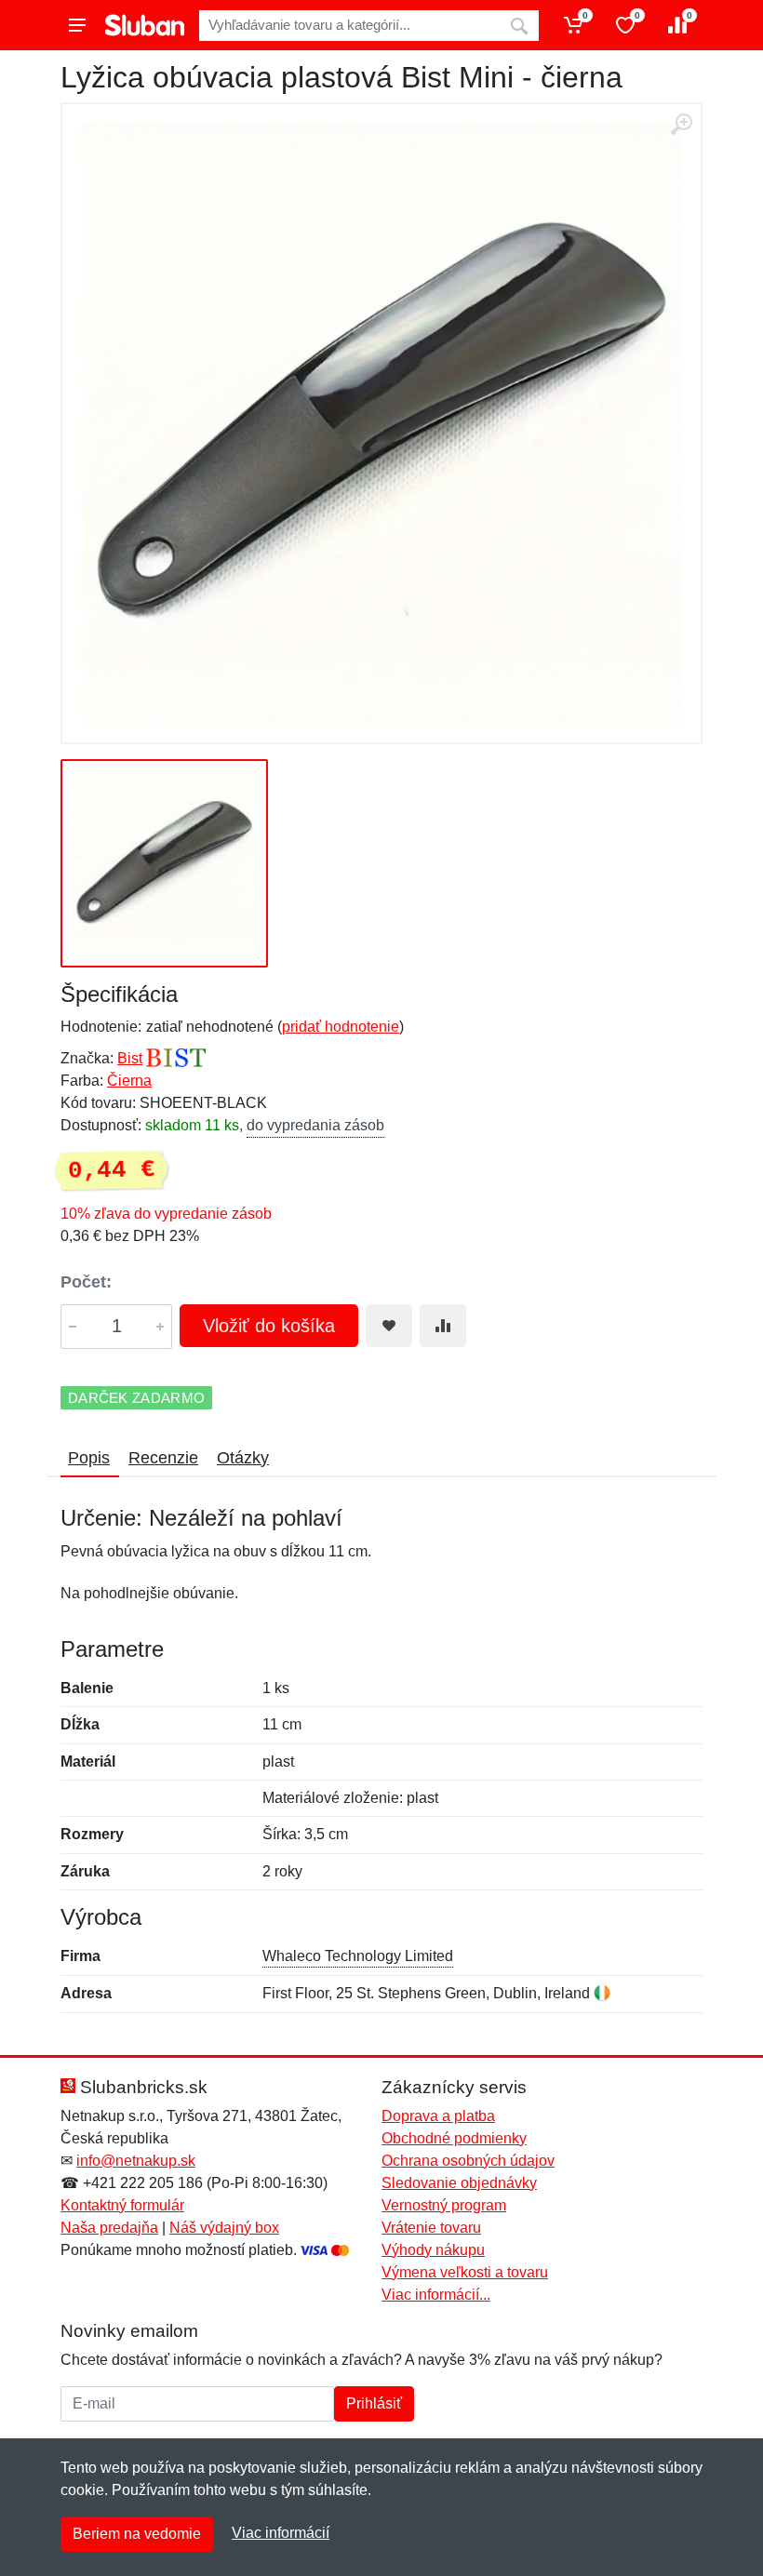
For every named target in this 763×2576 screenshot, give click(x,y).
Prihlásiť (374, 2403)
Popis (89, 1458)
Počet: (86, 1282)
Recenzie (163, 1458)
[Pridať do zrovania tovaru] (443, 1326)
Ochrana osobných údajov (468, 2161)
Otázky (243, 1458)
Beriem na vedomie (137, 2534)
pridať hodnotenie (341, 1027)
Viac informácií (281, 2533)
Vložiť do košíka (269, 1326)
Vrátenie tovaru (431, 2228)
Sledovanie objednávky (459, 2183)
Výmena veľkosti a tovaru (465, 2272)
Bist (130, 1058)
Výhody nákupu (433, 2250)
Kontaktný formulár (122, 2205)
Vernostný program (444, 2205)
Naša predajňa (109, 2228)
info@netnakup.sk (136, 2161)
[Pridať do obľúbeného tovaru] (389, 1326)
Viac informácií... (436, 2295)
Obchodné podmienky (454, 2138)
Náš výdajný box (224, 2228)
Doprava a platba (438, 2116)
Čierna (129, 1081)
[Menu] (77, 25)
